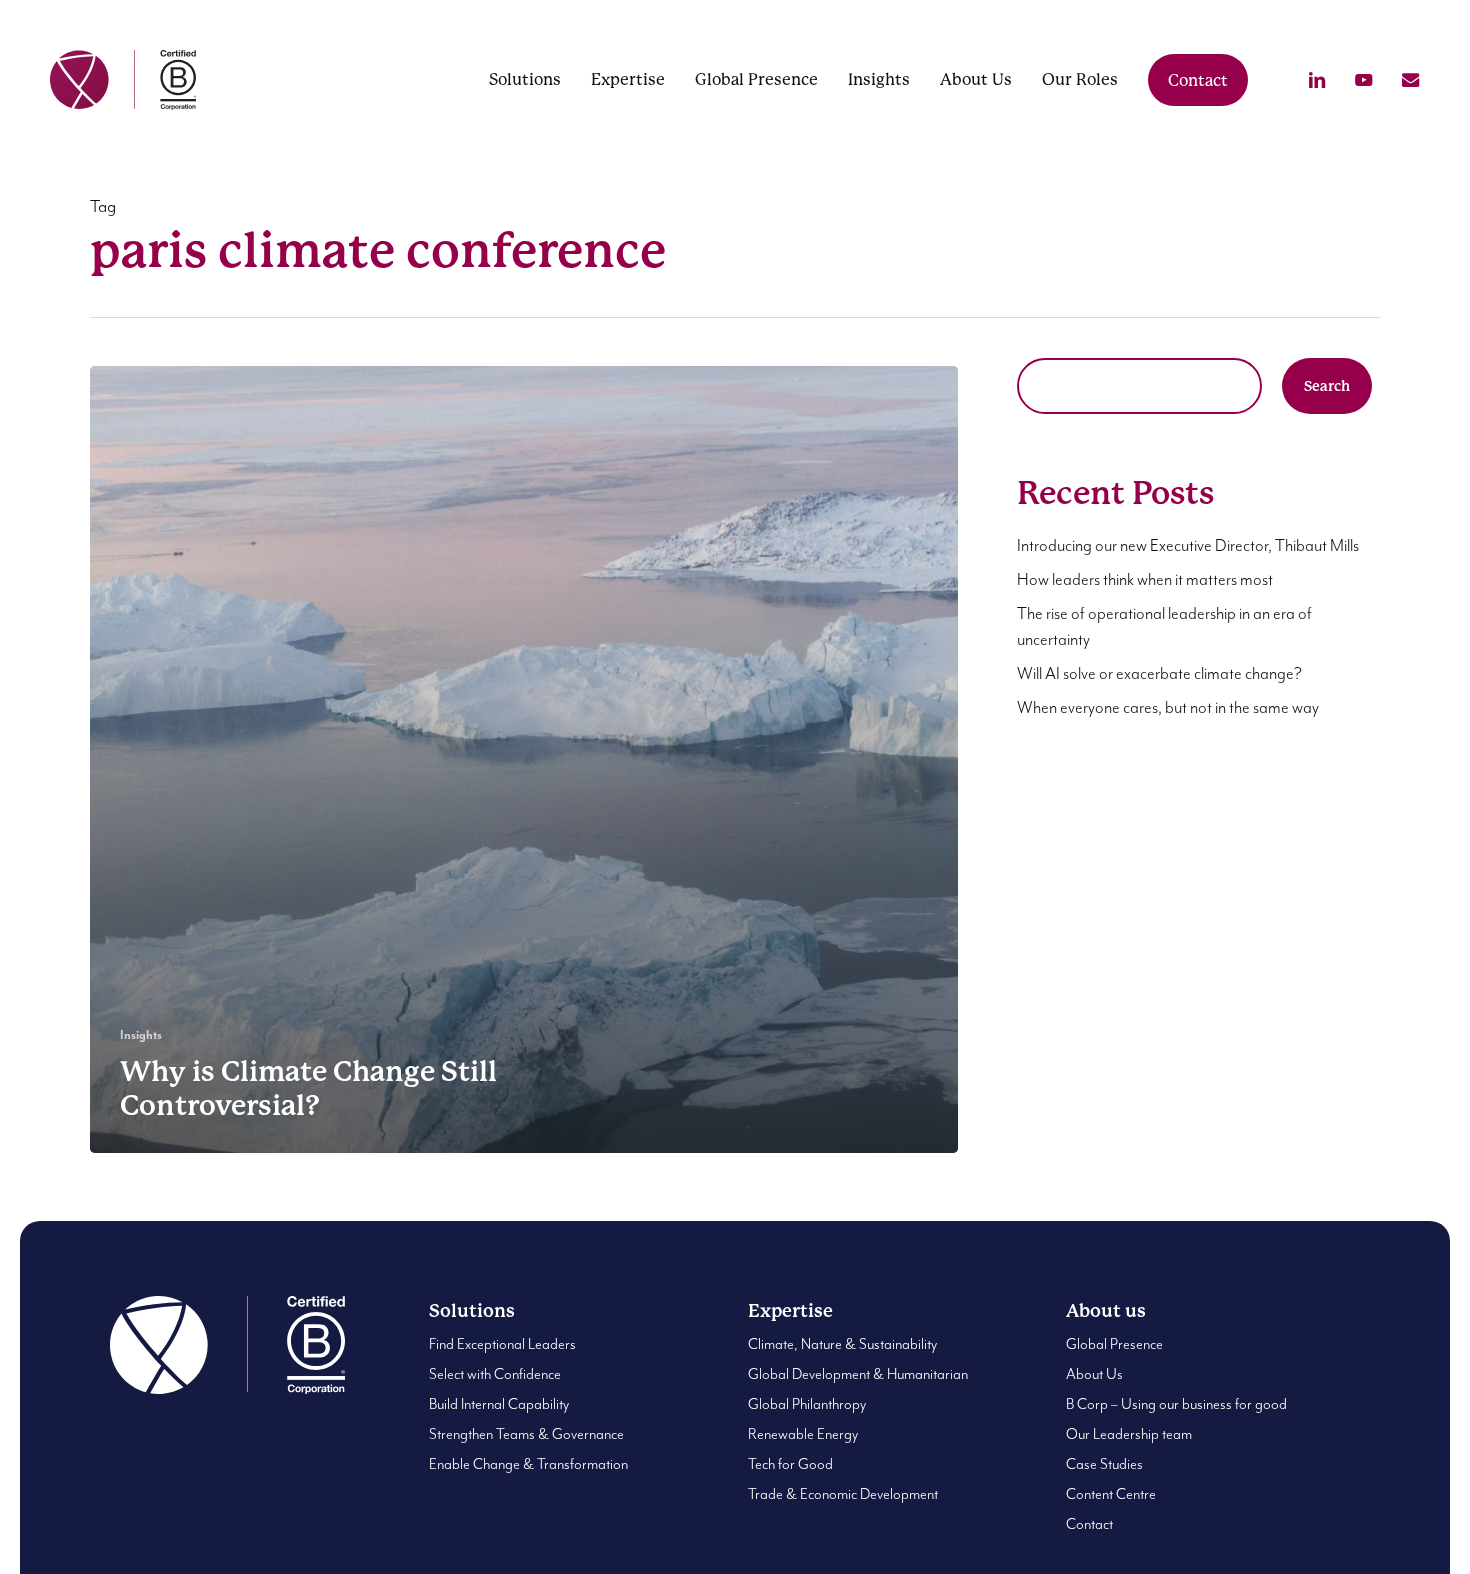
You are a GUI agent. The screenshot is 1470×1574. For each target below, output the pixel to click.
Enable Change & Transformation (528, 1464)
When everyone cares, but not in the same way (1168, 708)
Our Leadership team (1129, 1434)
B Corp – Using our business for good (1176, 1404)
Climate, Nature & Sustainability (842, 1344)
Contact (1089, 1524)
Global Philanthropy (807, 1404)
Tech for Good (790, 1464)
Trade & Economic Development (843, 1494)
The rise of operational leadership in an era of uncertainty (1164, 627)
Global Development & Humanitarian (858, 1374)
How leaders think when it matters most (1145, 580)
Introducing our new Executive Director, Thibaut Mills (1188, 546)
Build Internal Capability (499, 1404)
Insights (141, 1035)
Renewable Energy (803, 1434)
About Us (1094, 1374)
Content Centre (1111, 1494)
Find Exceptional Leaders (502, 1344)
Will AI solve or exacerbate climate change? (1159, 674)
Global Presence (1114, 1344)
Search (1327, 386)
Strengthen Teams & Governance (526, 1434)
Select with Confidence (495, 1374)
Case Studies (1104, 1464)
